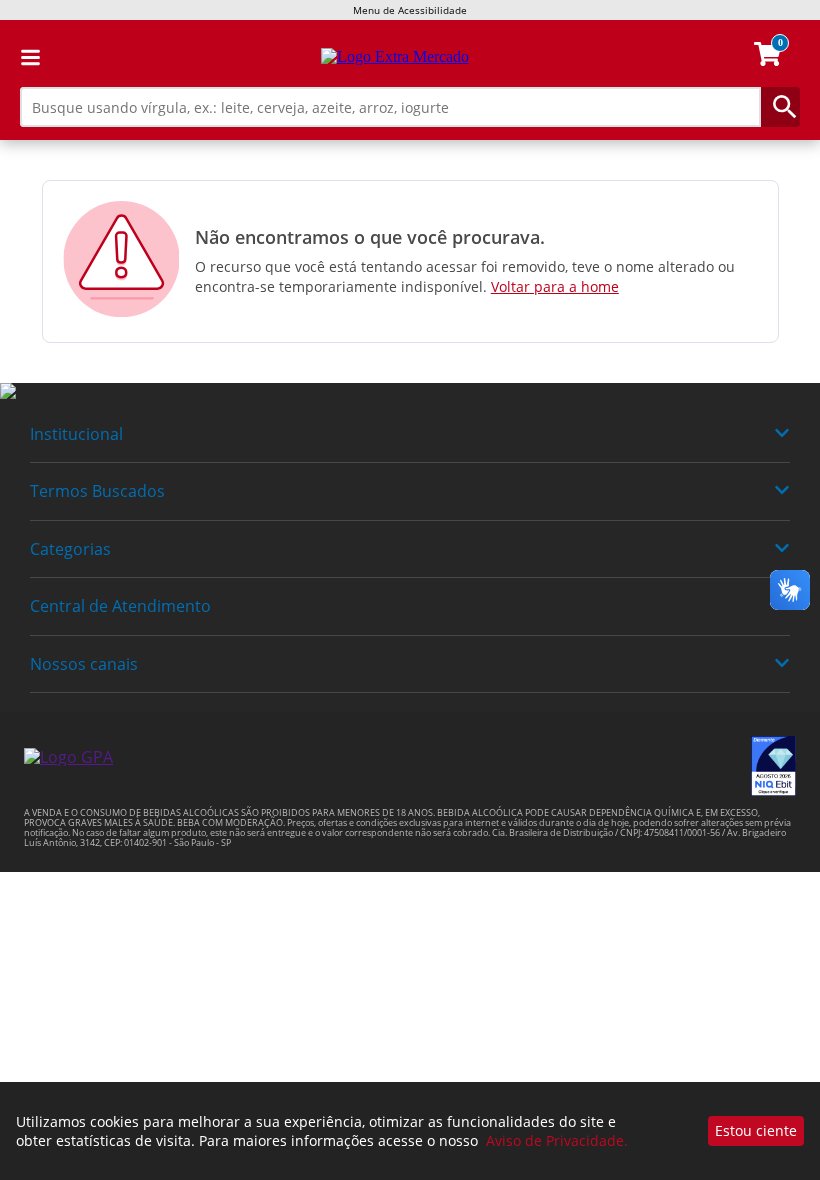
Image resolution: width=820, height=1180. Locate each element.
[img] (410, 392)
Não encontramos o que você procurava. (370, 237)
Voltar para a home (555, 286)
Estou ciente (756, 1130)
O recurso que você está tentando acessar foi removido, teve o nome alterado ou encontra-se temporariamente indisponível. (465, 276)
